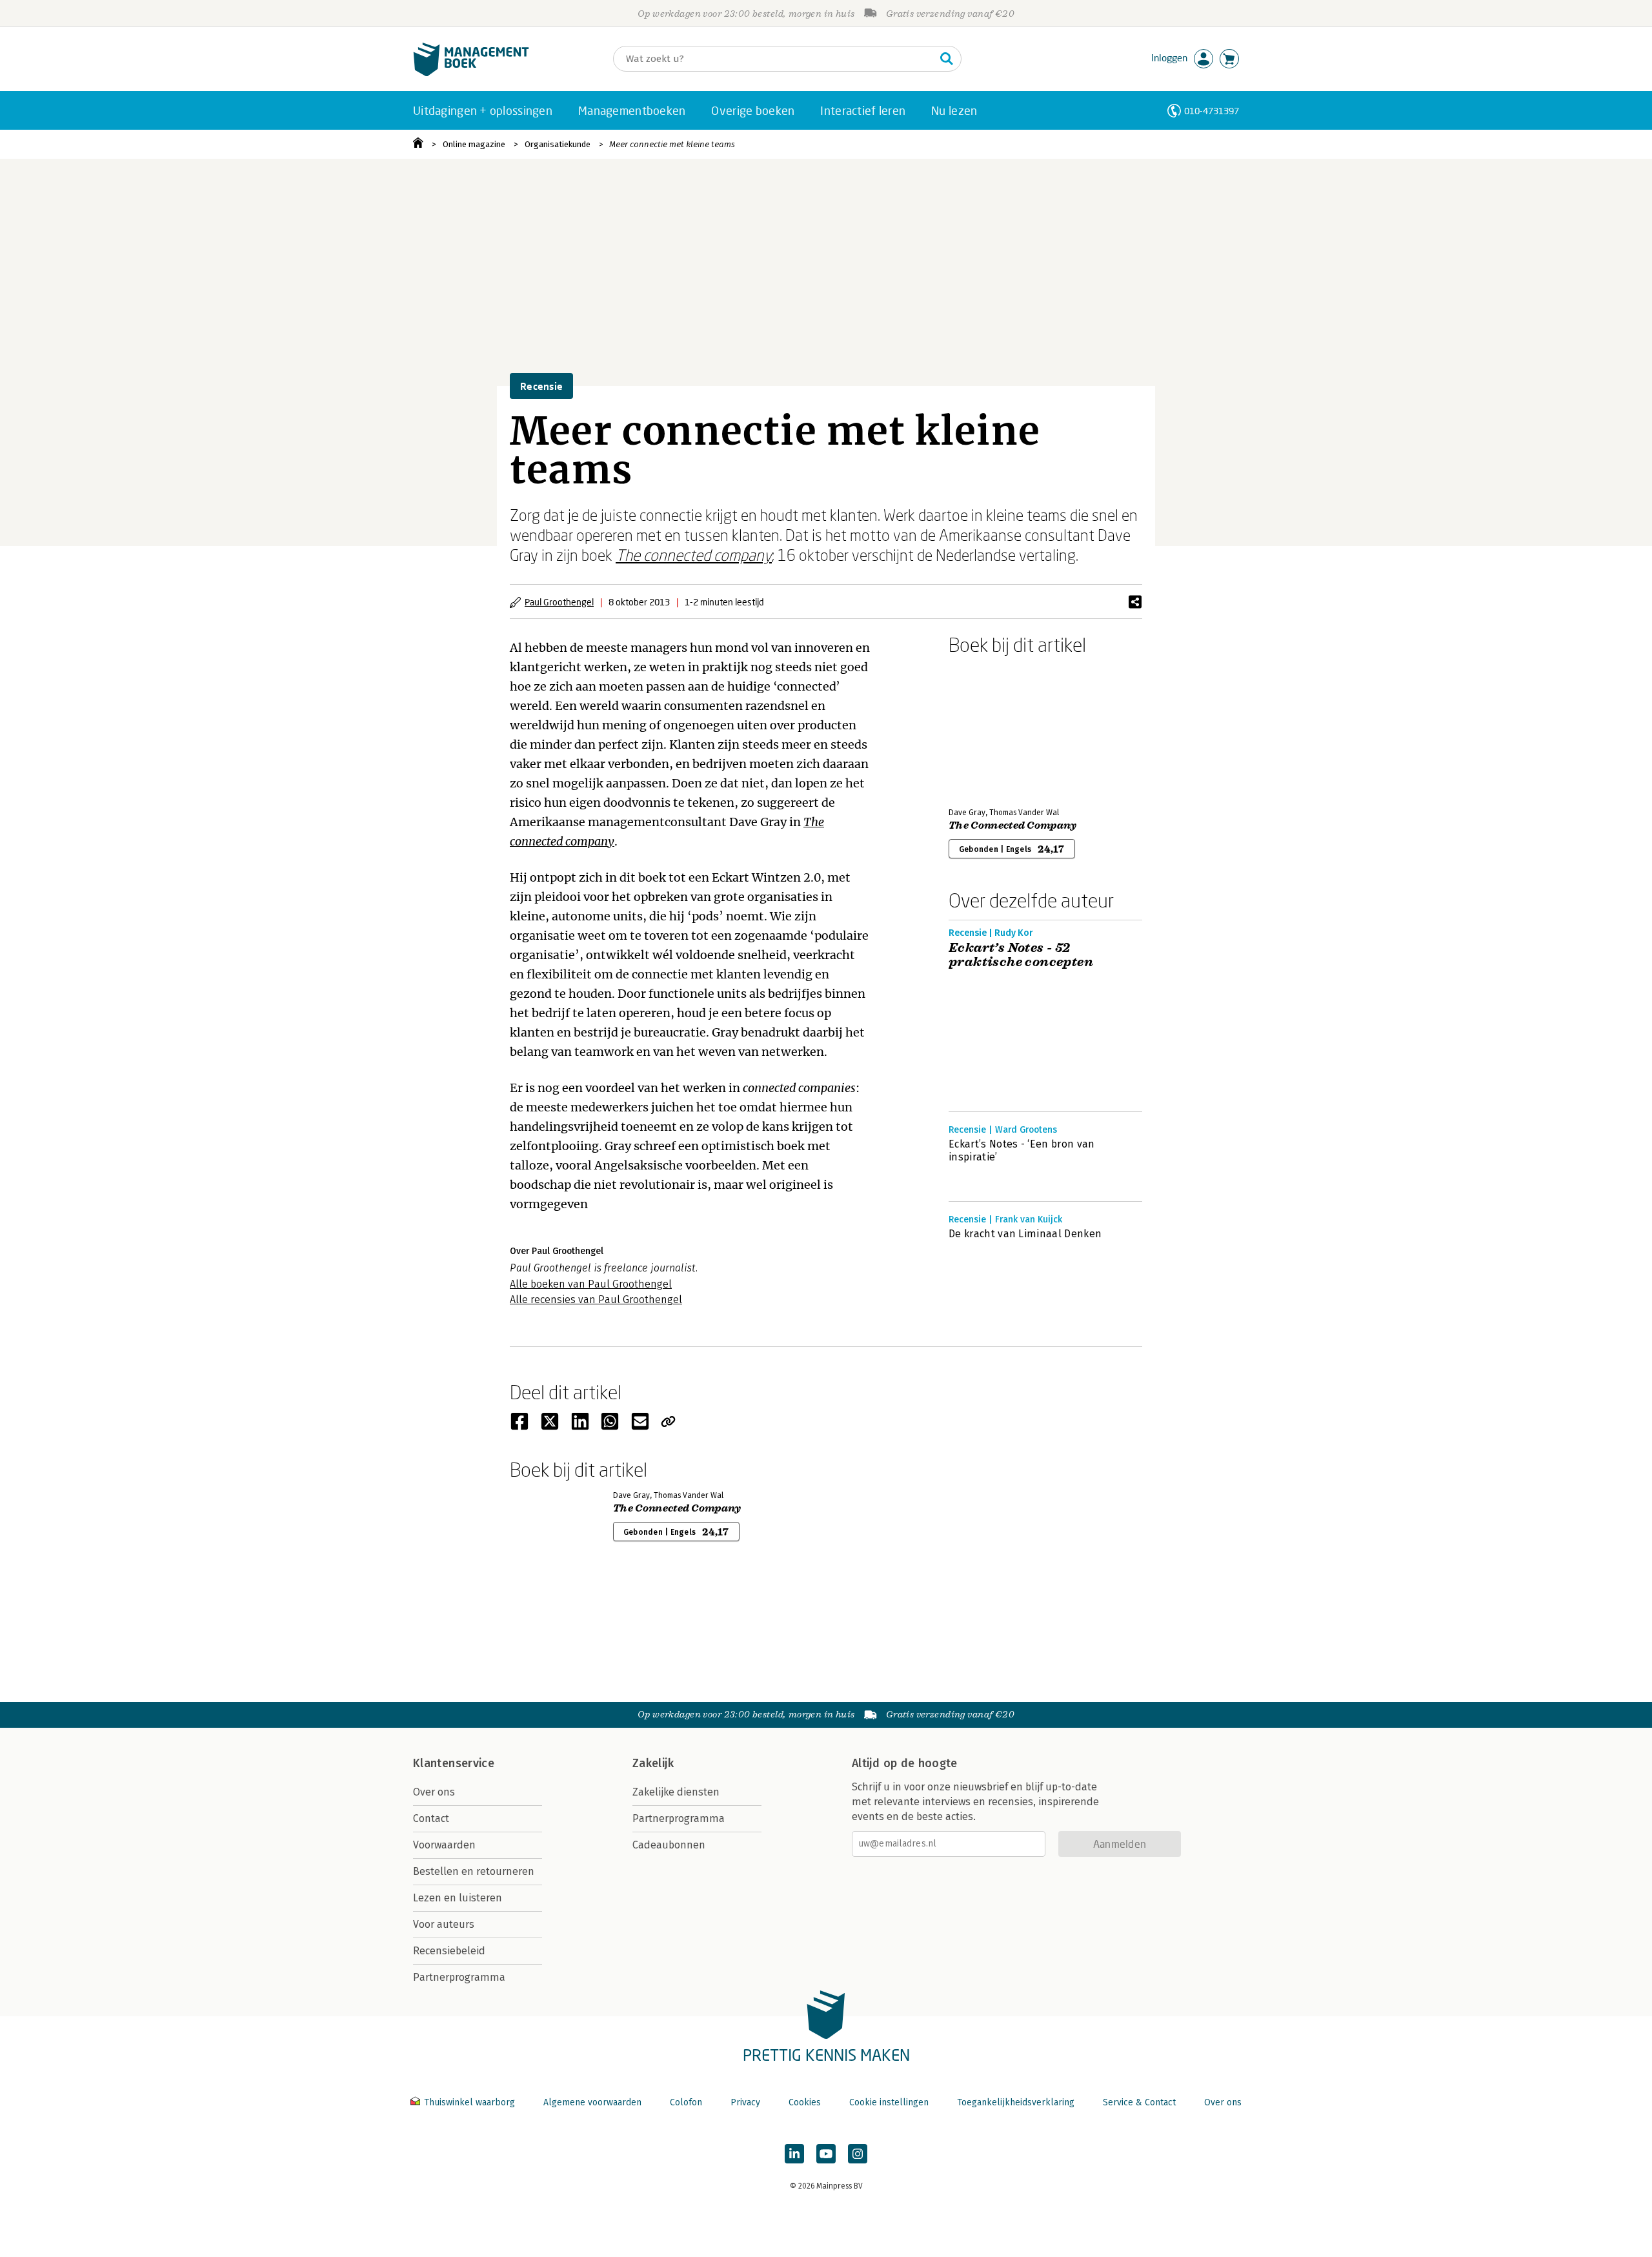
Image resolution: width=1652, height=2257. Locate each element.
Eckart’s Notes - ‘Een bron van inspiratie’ (1022, 1150)
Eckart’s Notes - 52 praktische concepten (1021, 955)
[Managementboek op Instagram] (858, 2154)
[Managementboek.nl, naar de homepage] (471, 73)
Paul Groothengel (559, 602)
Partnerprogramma (459, 1977)
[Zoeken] (947, 59)
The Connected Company (1013, 825)
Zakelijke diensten (676, 1792)
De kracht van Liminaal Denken (1025, 1234)
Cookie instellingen (889, 2102)
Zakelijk (653, 1763)
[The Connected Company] (994, 729)
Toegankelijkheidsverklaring (1016, 2102)
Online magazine (474, 144)
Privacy (745, 2102)
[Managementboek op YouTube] (826, 2154)
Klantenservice (454, 1763)
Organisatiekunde (558, 144)
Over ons (434, 1792)
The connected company (694, 555)
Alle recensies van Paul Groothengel (596, 1300)
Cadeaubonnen (669, 1845)
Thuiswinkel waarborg (469, 2102)
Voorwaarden (444, 1845)
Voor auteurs (444, 1924)
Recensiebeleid (449, 1951)
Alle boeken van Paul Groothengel (591, 1284)
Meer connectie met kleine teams (672, 144)
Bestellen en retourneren (474, 1871)
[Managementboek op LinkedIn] (794, 2154)
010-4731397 (1212, 111)
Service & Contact (1139, 2102)
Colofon (686, 2102)
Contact (431, 1818)
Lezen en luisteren (458, 1898)
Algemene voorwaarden (592, 2102)
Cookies (805, 2102)
